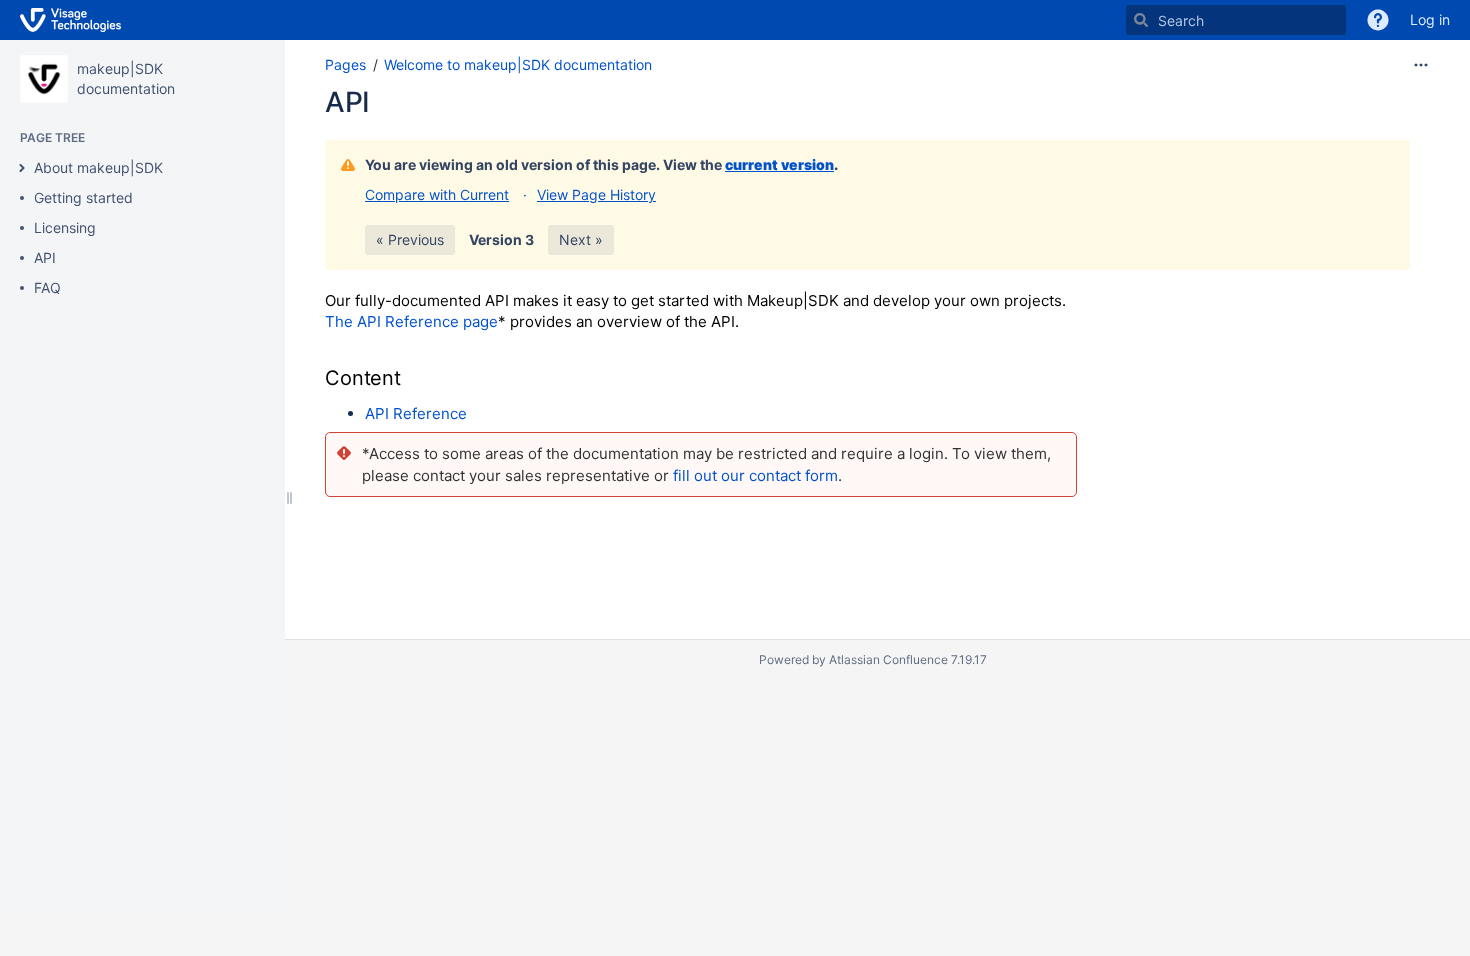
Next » (581, 239)
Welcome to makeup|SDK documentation (518, 64)
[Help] (1378, 20)
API (45, 257)
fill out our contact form (755, 475)
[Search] (1141, 20)
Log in (1430, 19)
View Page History (596, 194)
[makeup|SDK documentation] (44, 79)
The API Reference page (411, 321)
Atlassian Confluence (888, 659)
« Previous (410, 239)
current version (779, 164)
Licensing (65, 227)
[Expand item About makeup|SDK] (22, 168)
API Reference (416, 413)
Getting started (83, 197)
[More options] (1421, 65)
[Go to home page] (70, 20)
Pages (345, 64)
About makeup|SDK (98, 167)
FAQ (47, 287)
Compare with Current (437, 194)
